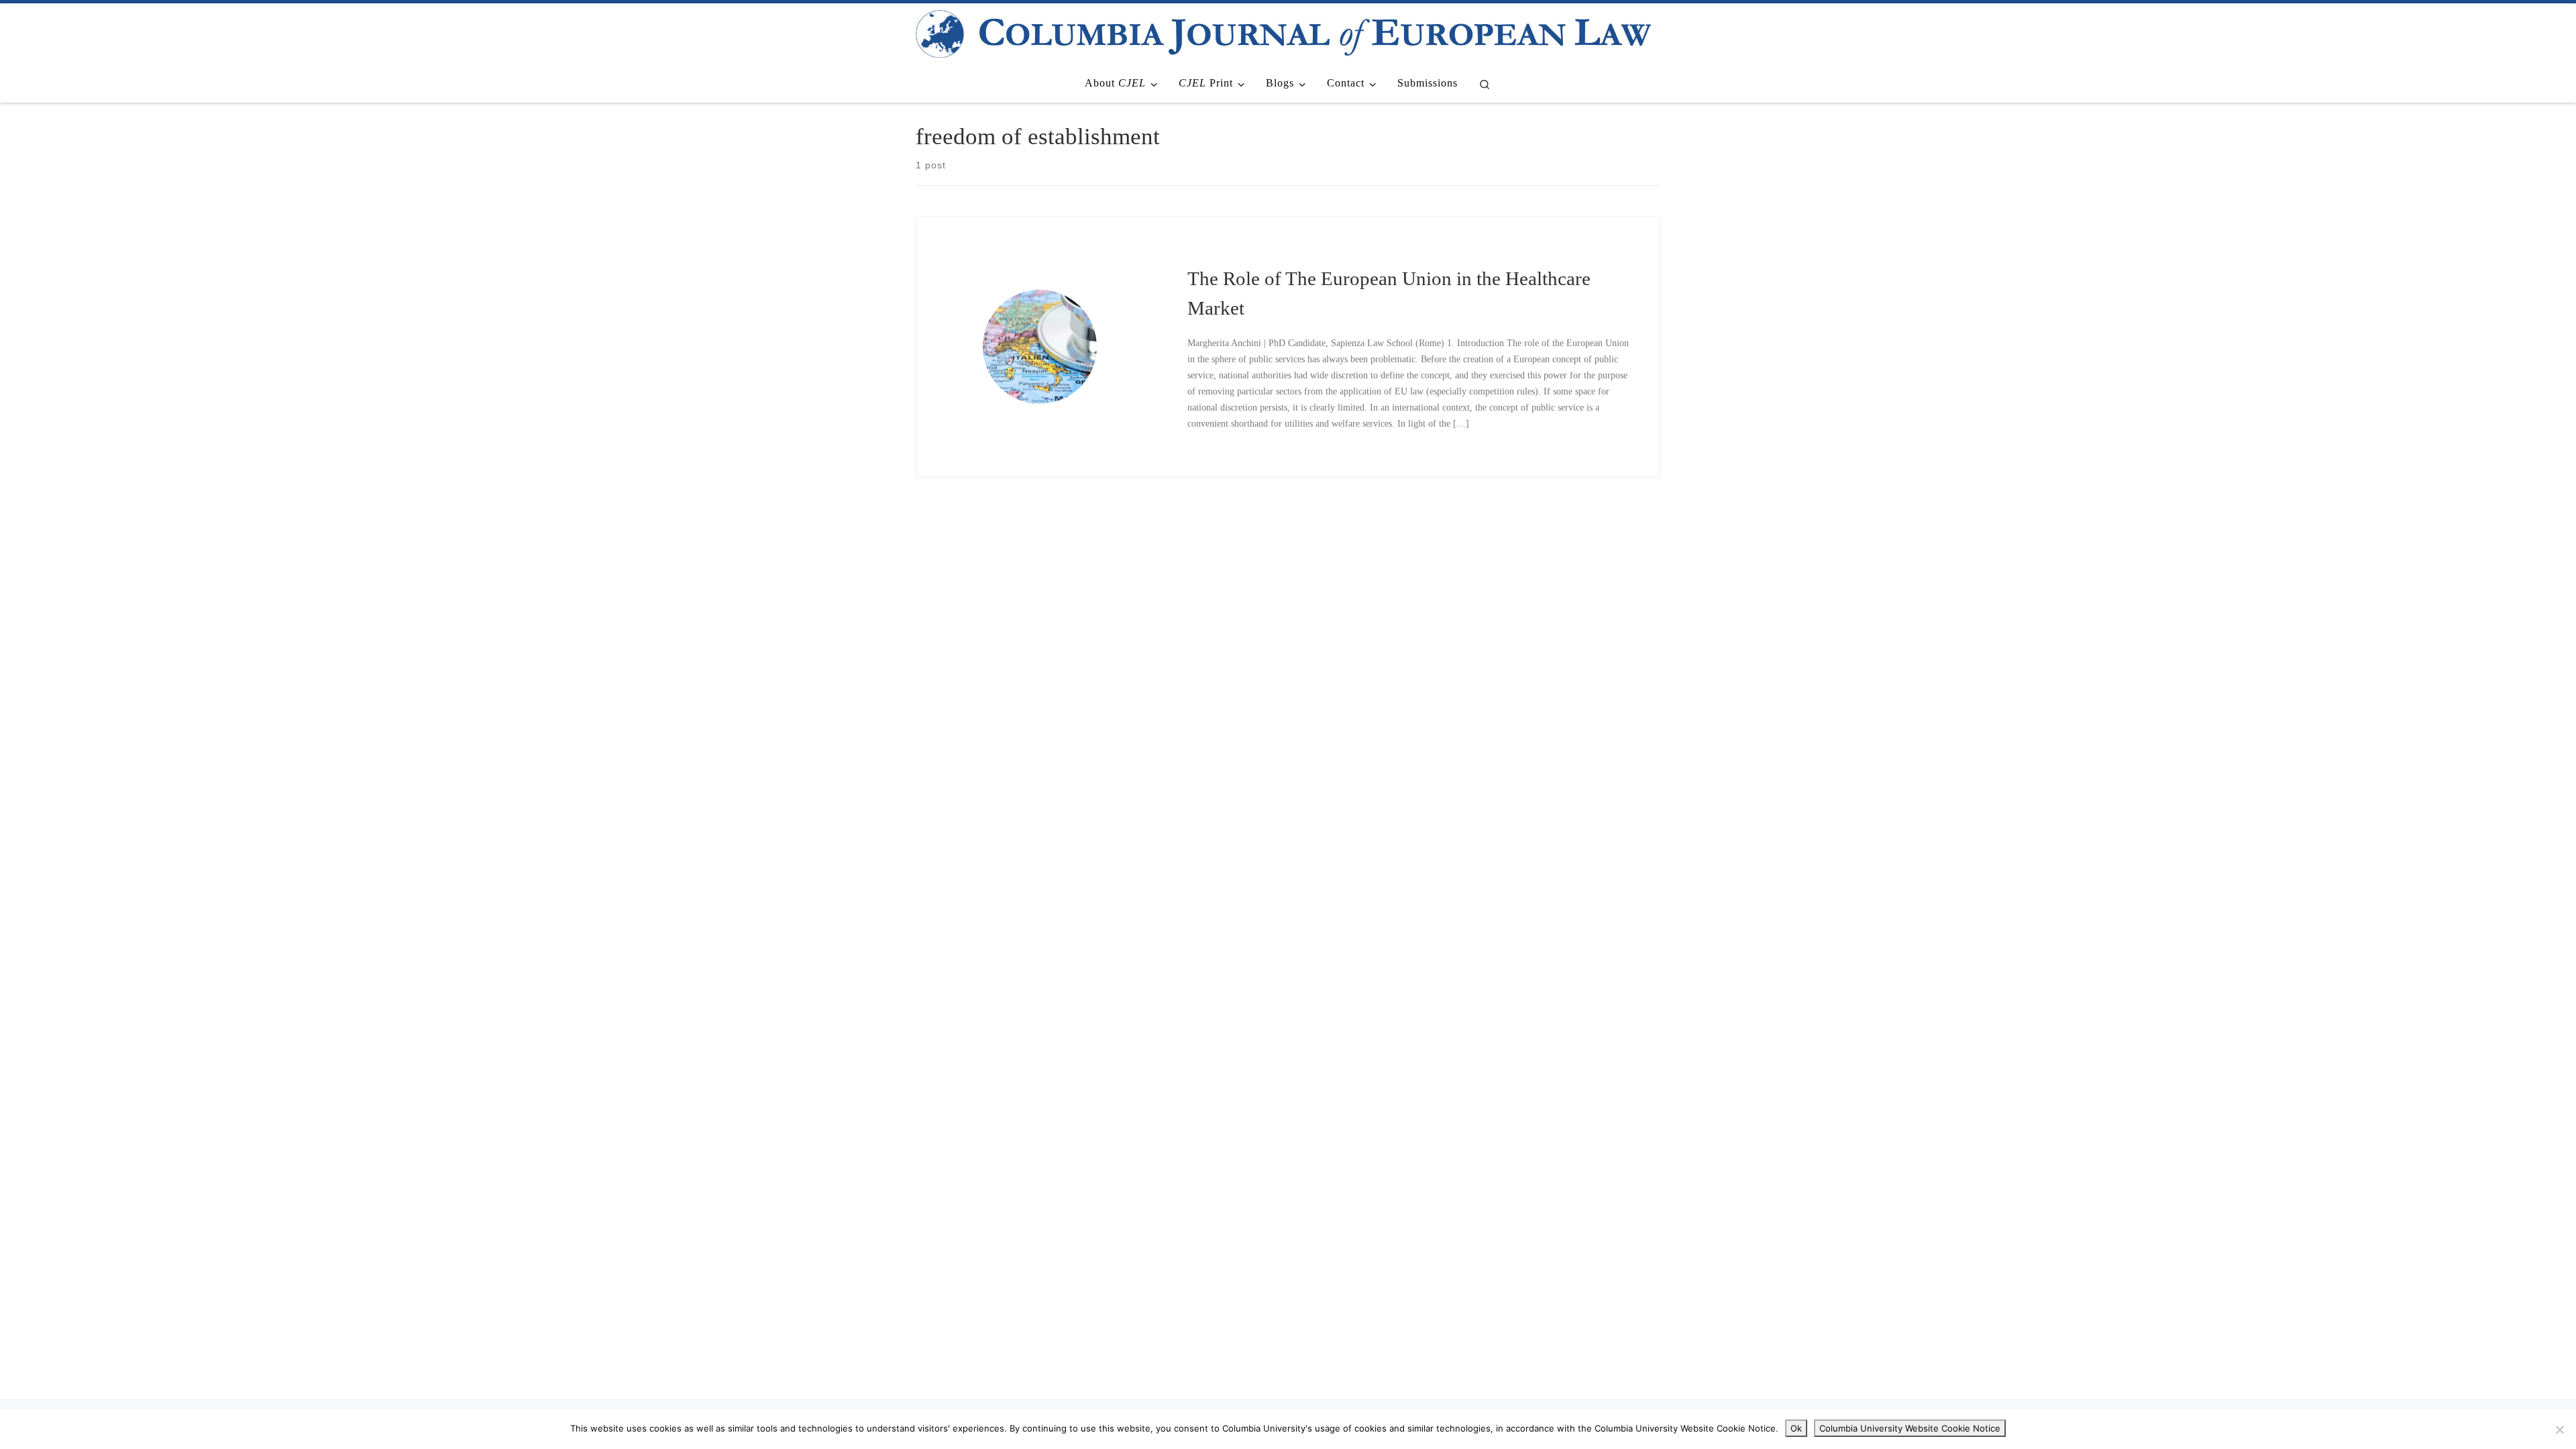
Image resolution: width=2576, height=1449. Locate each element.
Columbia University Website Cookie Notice (1910, 1428)
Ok (1796, 1428)
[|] (1283, 32)
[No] (2559, 1430)
